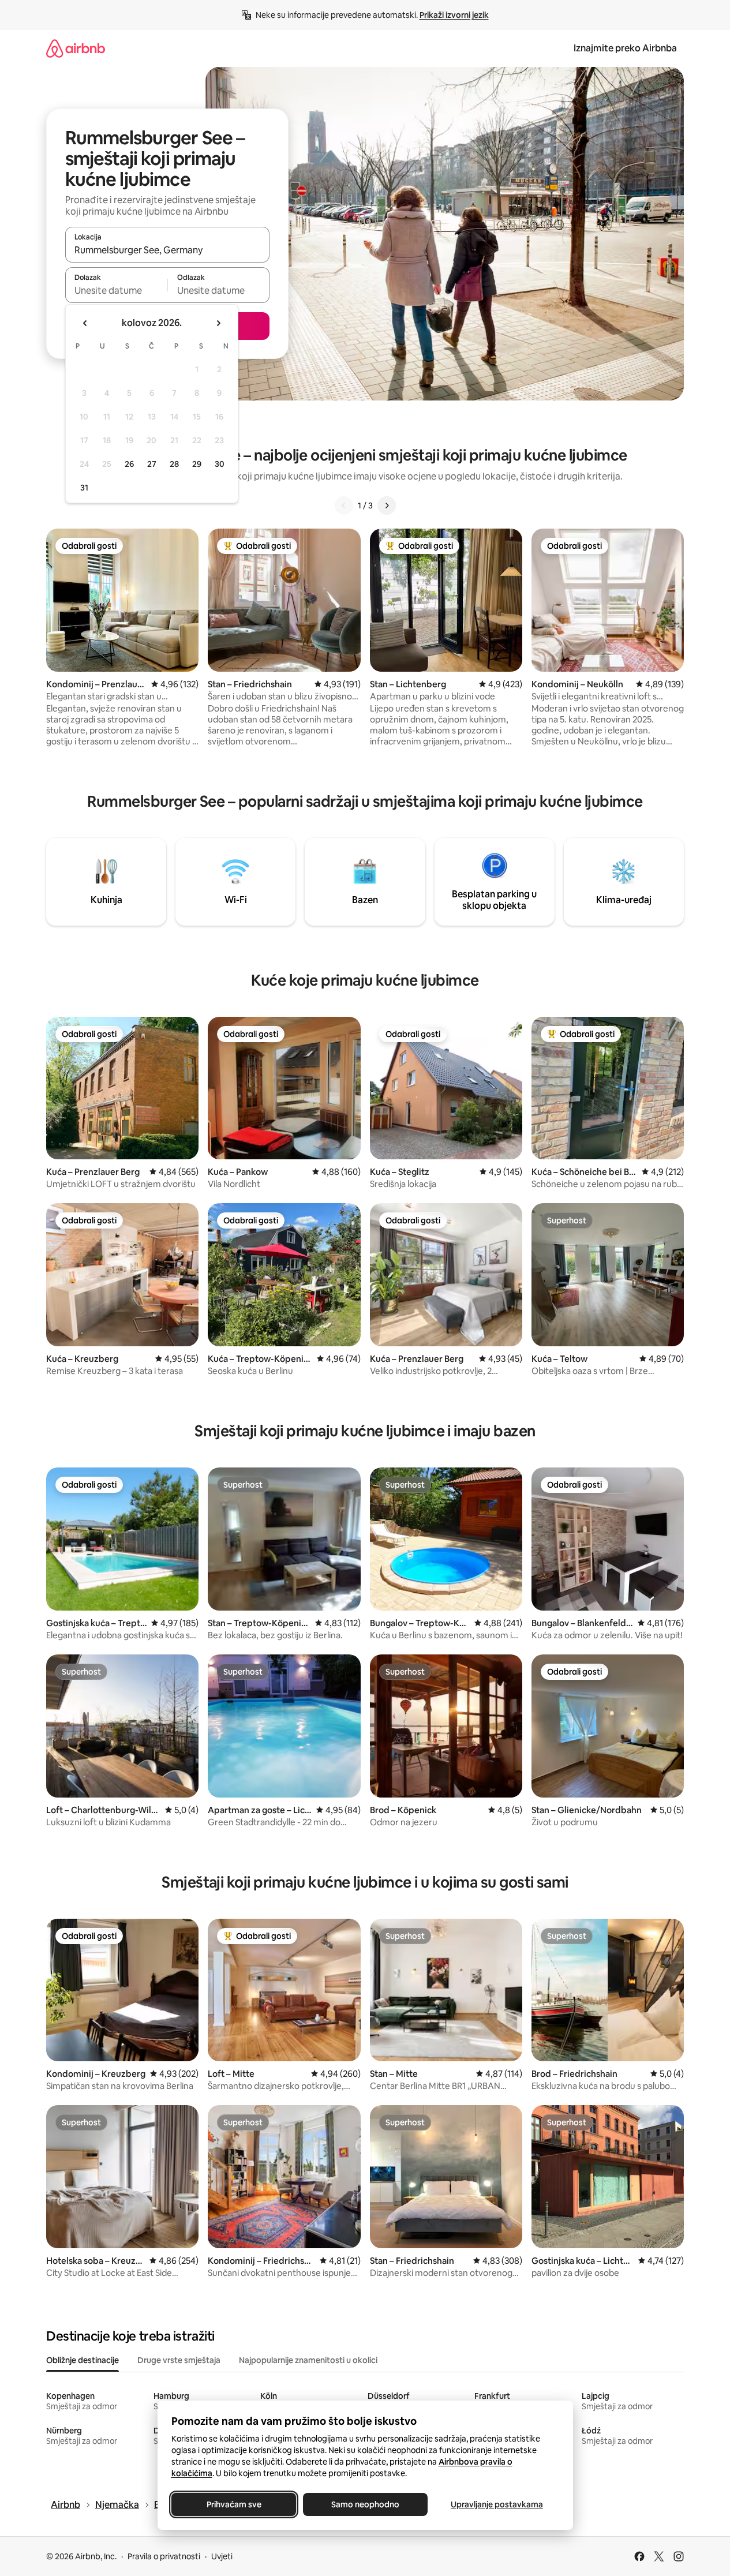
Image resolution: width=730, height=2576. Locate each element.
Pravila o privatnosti (164, 2556)
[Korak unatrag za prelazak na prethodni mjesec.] (85, 323)
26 (129, 464)
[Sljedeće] (387, 506)
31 (84, 488)
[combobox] (167, 250)
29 (197, 464)
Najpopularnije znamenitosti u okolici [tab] (308, 2360)
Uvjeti (222, 2556)
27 (152, 464)
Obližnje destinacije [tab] (83, 2360)
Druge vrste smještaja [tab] (179, 2360)
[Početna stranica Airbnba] (76, 48)
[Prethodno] (344, 506)
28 (174, 464)
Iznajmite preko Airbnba (625, 48)
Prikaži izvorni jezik (454, 15)
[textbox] (116, 290)
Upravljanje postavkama (497, 2504)
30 (220, 464)
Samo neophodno (365, 2504)
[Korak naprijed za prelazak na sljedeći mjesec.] (218, 323)
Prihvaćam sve (233, 2504)
